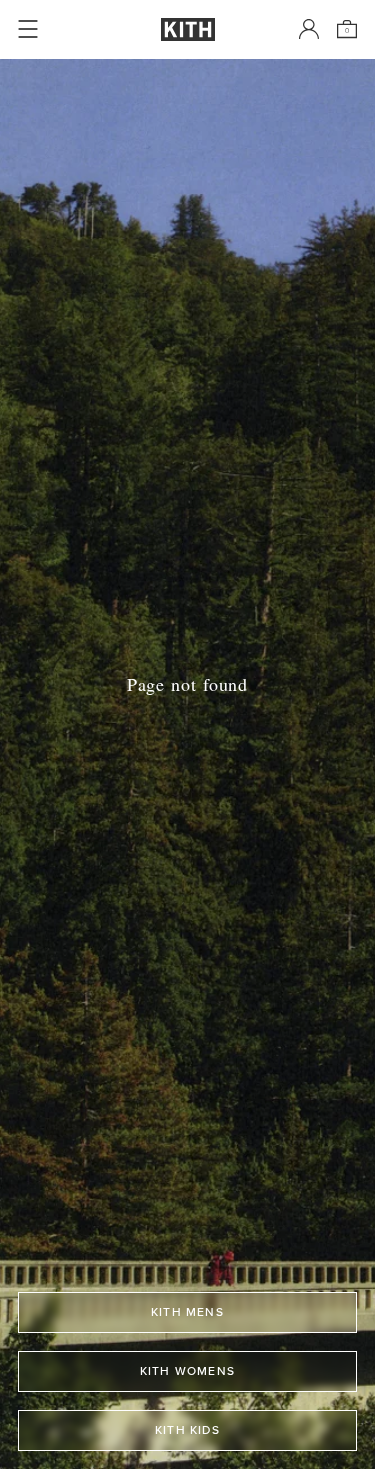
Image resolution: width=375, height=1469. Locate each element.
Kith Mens (187, 1312)
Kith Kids (187, 1430)
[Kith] (188, 29)
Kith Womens (187, 1371)
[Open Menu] (28, 29)
